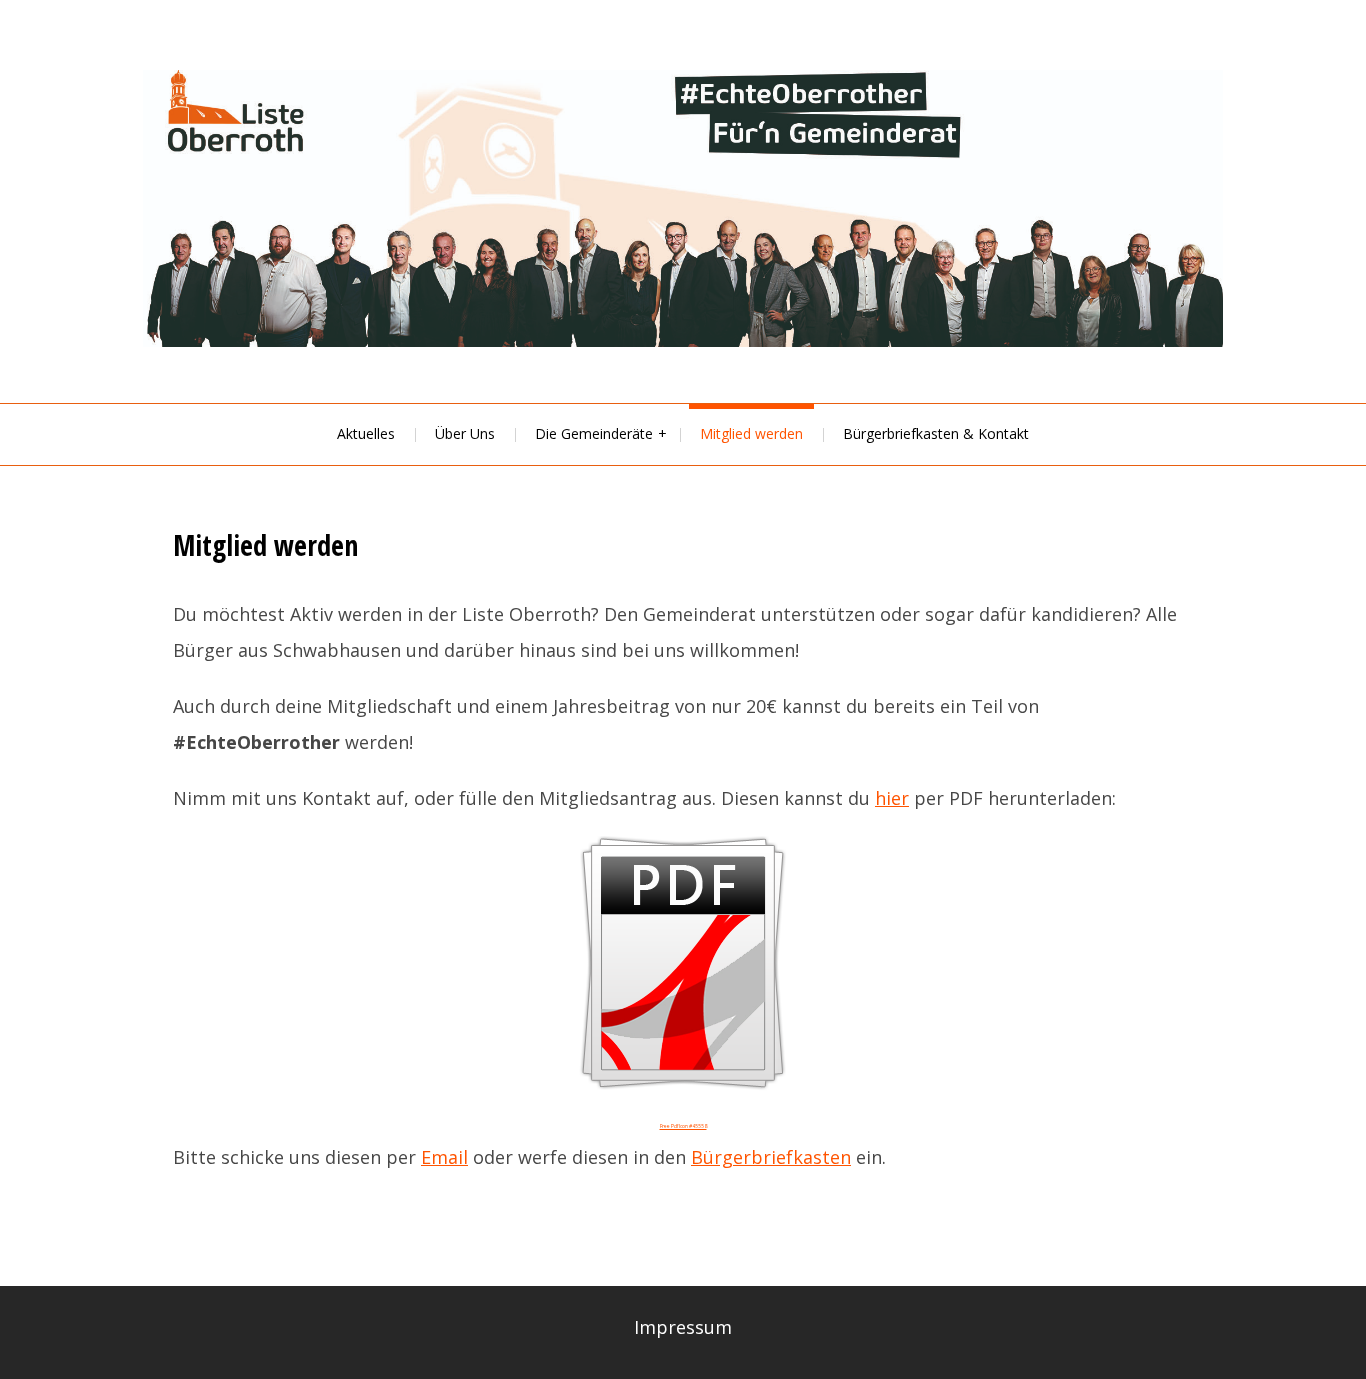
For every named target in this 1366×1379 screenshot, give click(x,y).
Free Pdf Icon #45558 (683, 1126)
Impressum (683, 1327)
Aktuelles (366, 433)
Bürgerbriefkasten (771, 1157)
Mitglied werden (751, 433)
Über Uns (465, 433)
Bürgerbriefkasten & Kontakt (936, 433)
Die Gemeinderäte (594, 433)
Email (444, 1157)
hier (892, 798)
